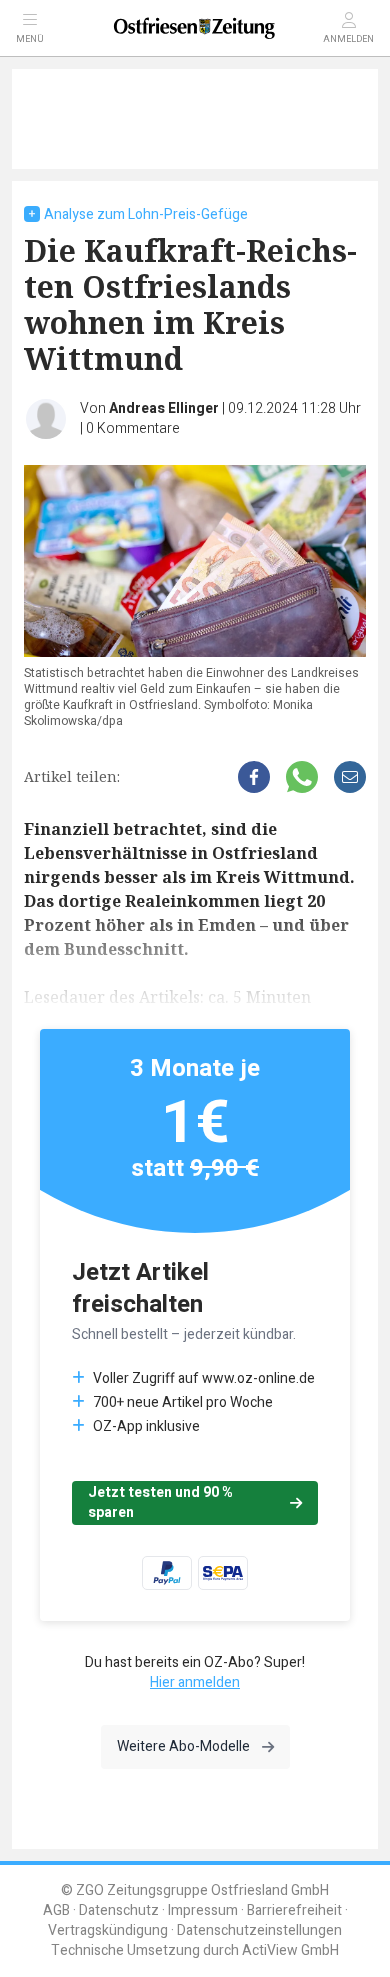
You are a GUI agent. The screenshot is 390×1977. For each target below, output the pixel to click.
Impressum (203, 1910)
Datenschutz (119, 1910)
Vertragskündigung (108, 1930)
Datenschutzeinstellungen (259, 1930)
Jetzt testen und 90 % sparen (160, 1502)
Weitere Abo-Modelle (183, 1746)
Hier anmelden (195, 1682)
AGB (56, 1910)
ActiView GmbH (290, 1950)
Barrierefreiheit (294, 1910)
